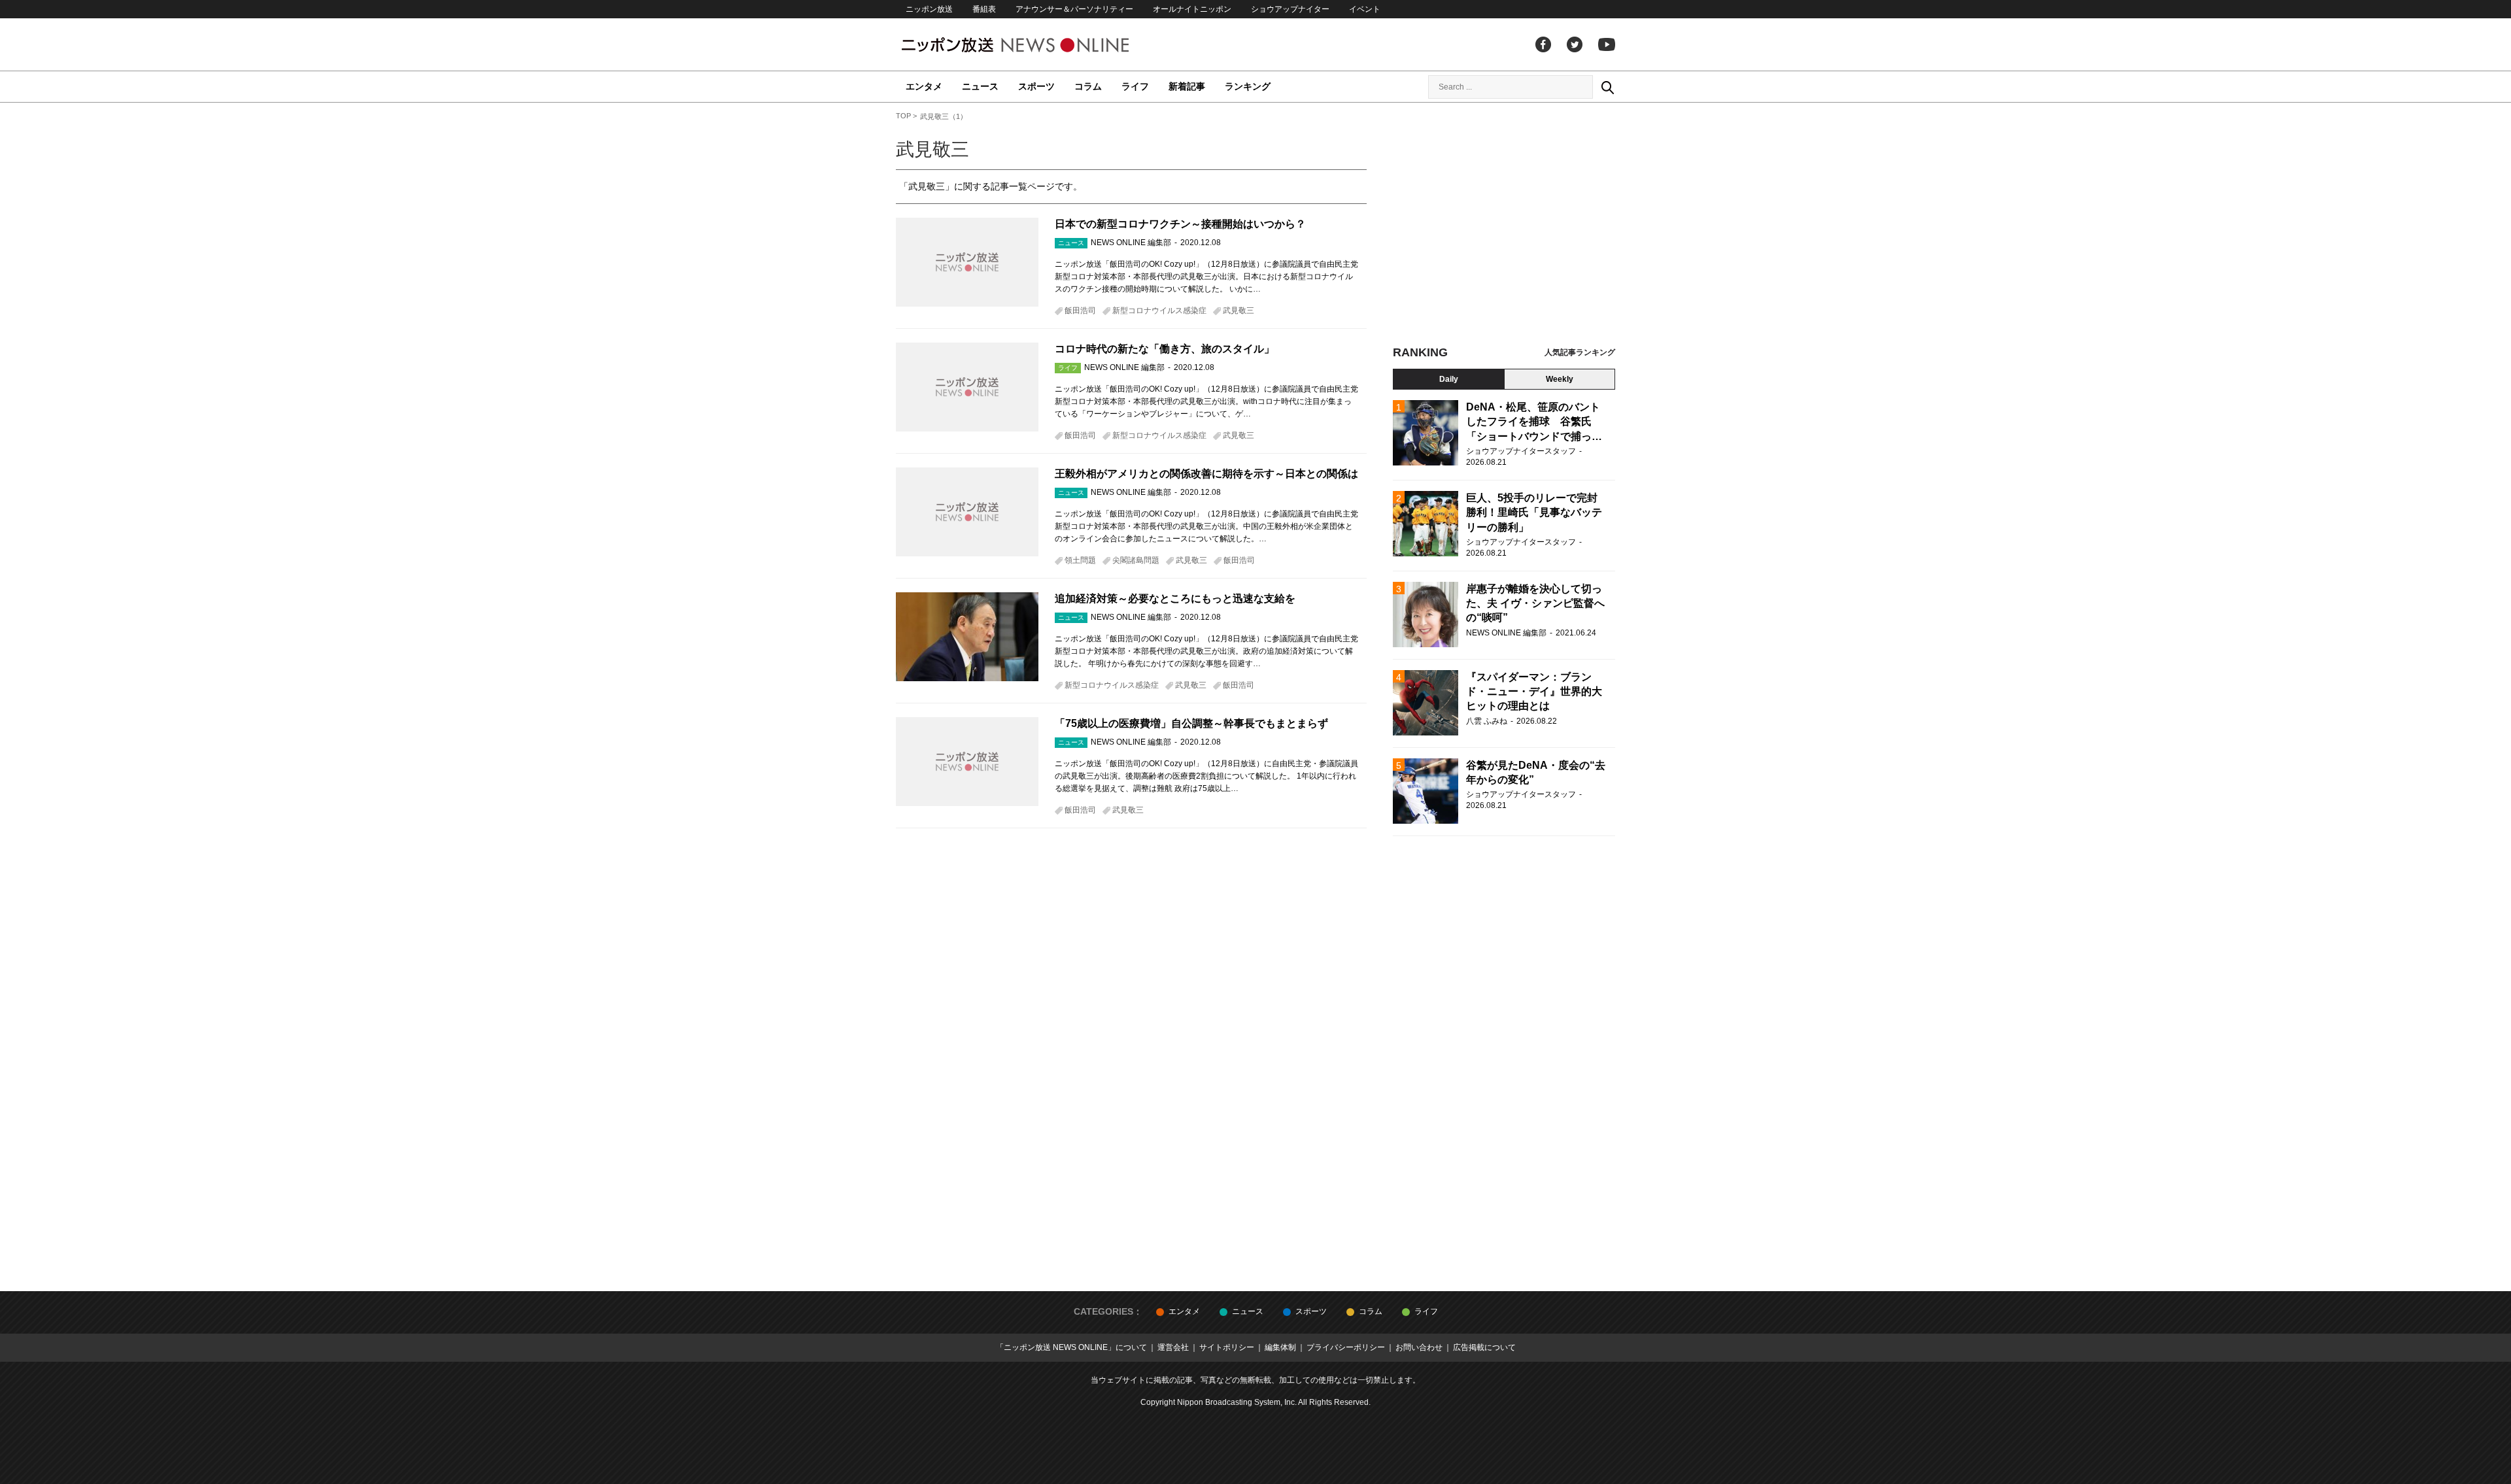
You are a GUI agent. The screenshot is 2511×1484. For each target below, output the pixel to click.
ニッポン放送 (929, 9)
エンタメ (924, 86)
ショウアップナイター (1290, 9)
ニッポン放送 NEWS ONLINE (1040, 45)
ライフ (1135, 86)
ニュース (980, 86)
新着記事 (1187, 86)
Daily (1449, 379)
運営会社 (1173, 1347)
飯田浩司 (1080, 311)
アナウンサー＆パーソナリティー (1074, 9)
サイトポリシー (1227, 1347)
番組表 (984, 9)
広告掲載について (1484, 1347)
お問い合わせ (1419, 1347)
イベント (1365, 9)
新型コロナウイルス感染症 (1159, 311)
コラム (1088, 86)
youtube (1607, 44)
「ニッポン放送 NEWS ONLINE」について (1071, 1347)
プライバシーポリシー (1346, 1347)
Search (1607, 87)
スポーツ (1036, 86)
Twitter (1575, 44)
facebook (1543, 44)
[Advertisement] (1504, 229)
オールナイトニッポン (1192, 9)
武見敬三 (1238, 311)
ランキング (1248, 86)
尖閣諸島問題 (1136, 560)
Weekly (1560, 379)
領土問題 (1080, 560)
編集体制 (1280, 1347)
